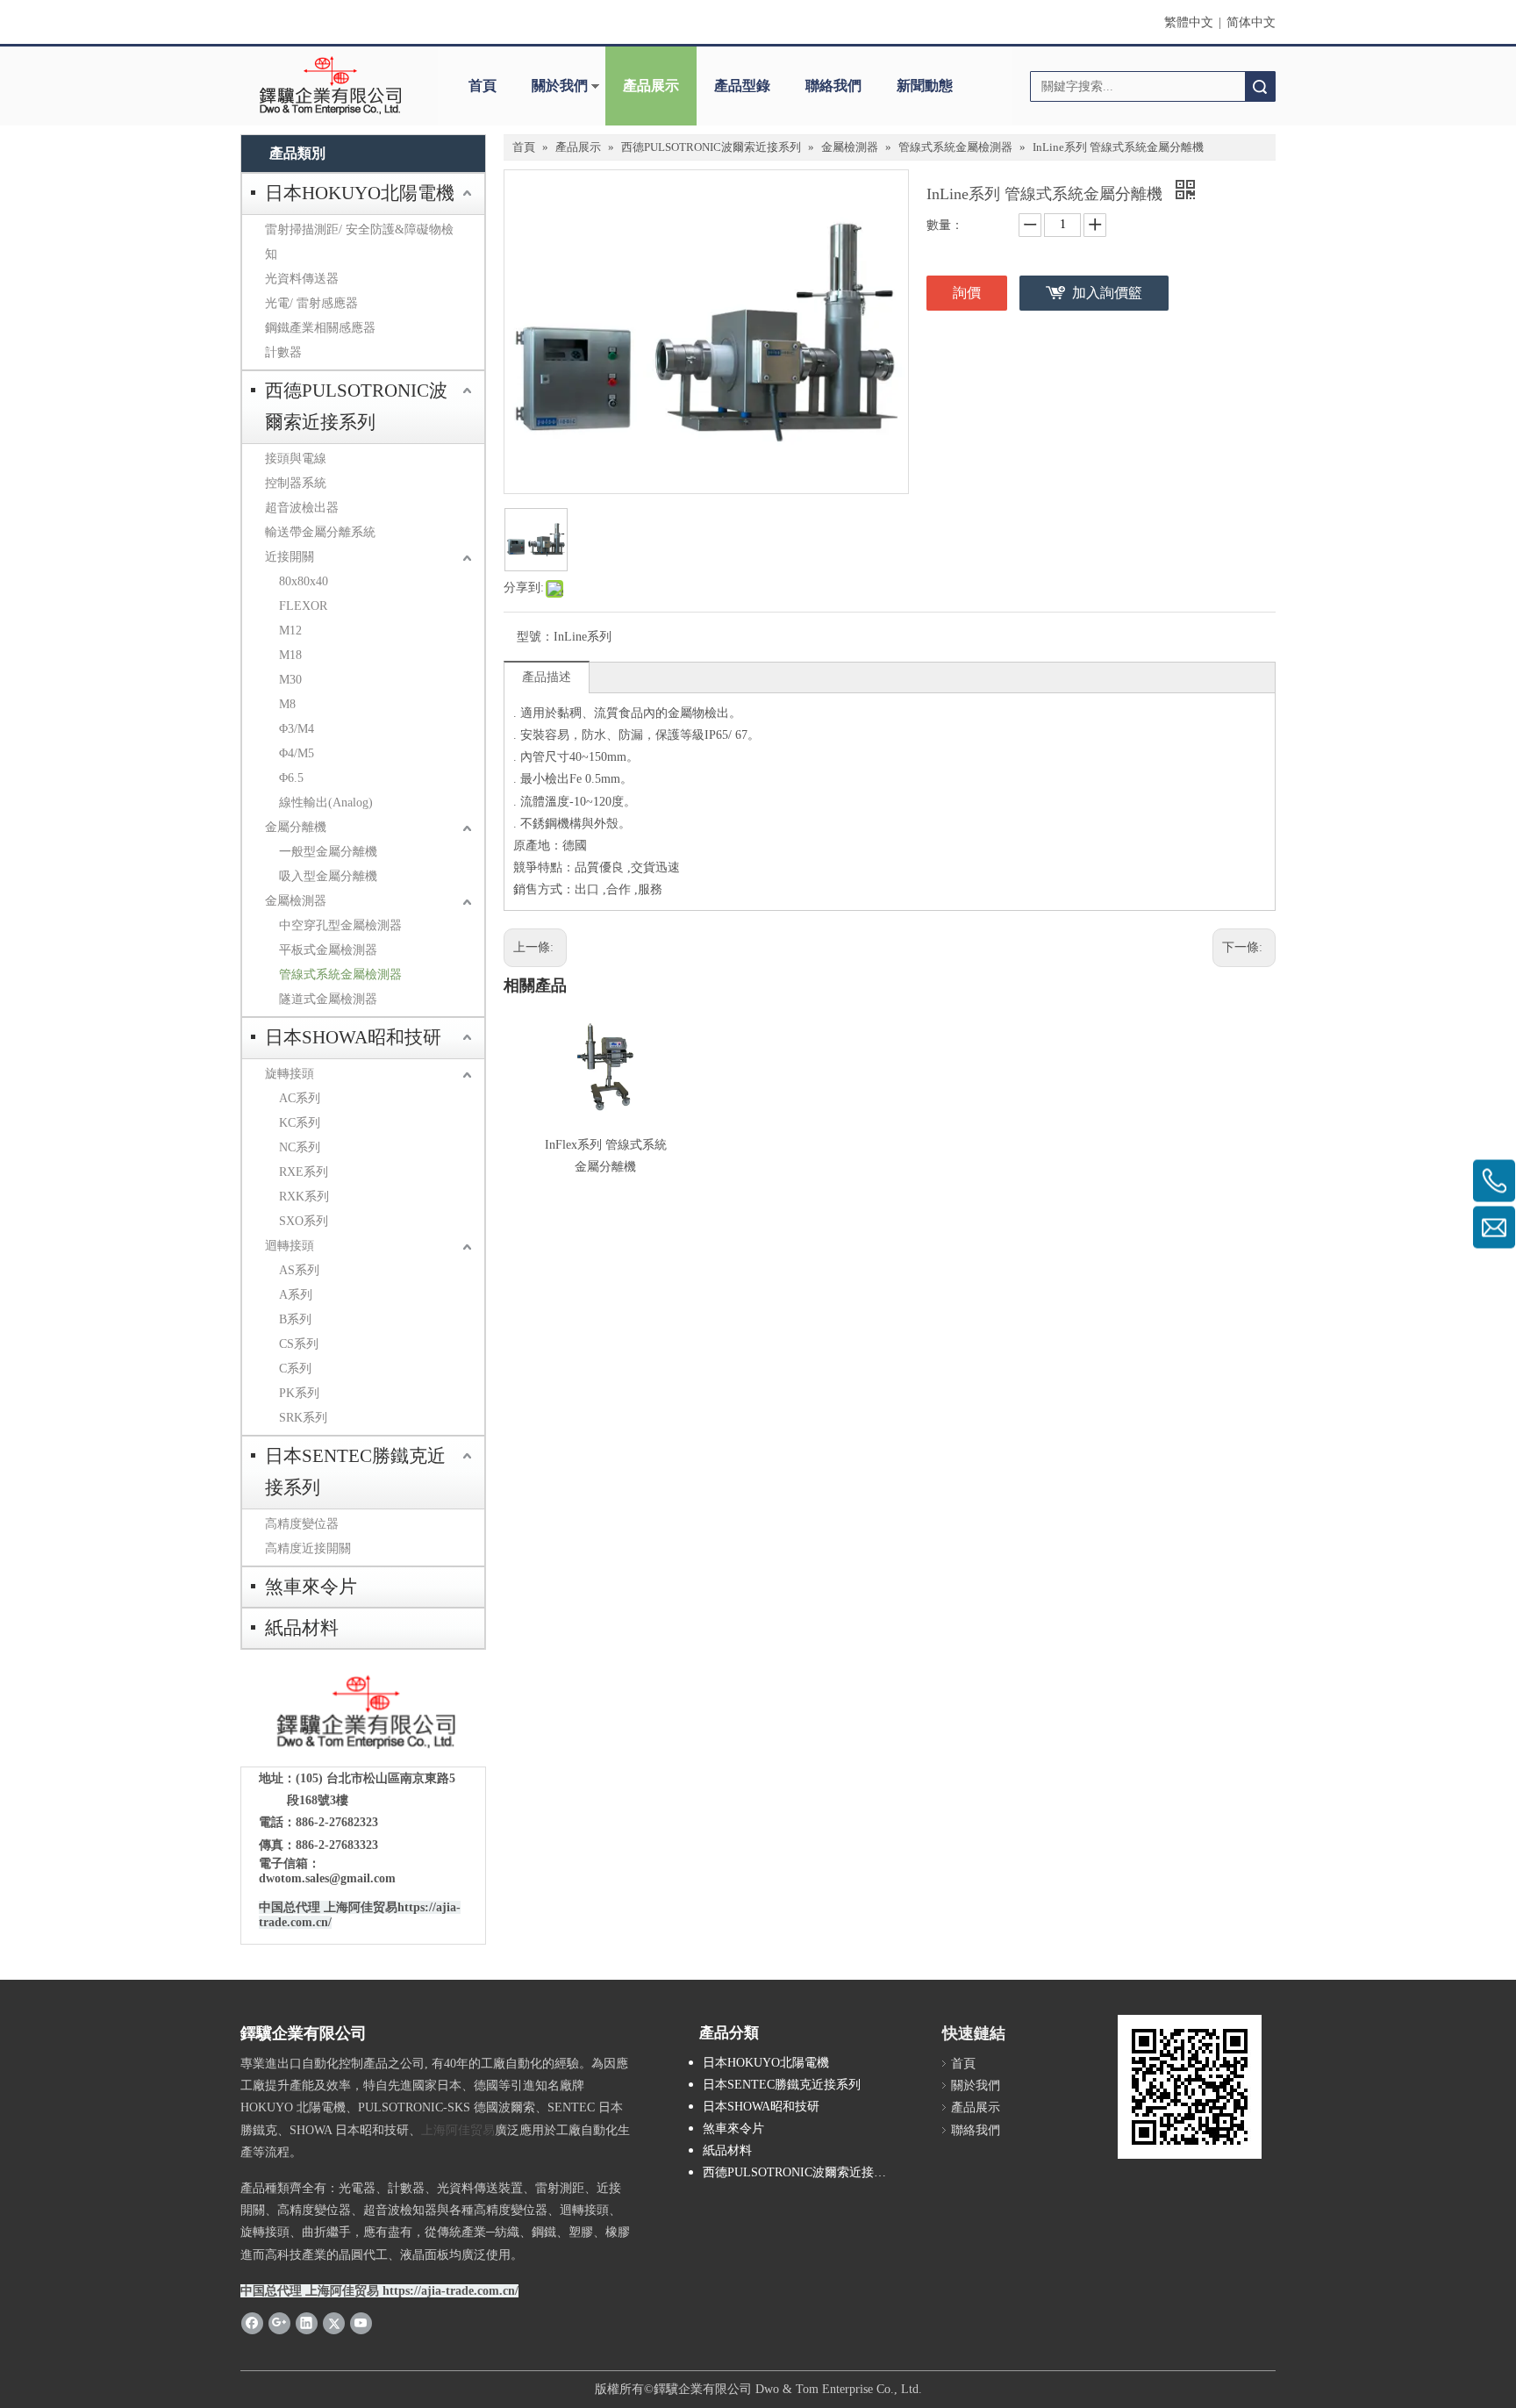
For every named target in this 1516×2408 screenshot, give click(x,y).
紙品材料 (302, 1628)
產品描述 (547, 677)
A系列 (296, 1295)
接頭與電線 (296, 459)
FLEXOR (303, 606)
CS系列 (299, 1344)
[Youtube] (361, 2323)
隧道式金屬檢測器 (328, 999)
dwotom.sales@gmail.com (327, 1878)
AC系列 (300, 1098)
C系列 (295, 1369)
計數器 (283, 352)
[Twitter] (334, 2323)
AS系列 (299, 1270)
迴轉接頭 (290, 1246)
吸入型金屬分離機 (328, 876)
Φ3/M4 (297, 729)
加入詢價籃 (1107, 293)
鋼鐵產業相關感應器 (320, 328)
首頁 (483, 86)
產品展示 (651, 86)
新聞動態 (925, 86)
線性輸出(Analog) (326, 803)
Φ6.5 (291, 778)
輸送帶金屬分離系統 (320, 532)
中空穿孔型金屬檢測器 (340, 925)
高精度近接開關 (308, 1548)
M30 (290, 680)
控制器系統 (296, 483)
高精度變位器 (302, 1524)
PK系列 (299, 1393)
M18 (290, 655)
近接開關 (290, 557)
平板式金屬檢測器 (328, 950)
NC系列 (300, 1147)
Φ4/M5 (297, 753)
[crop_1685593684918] (363, 1713)
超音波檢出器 (302, 508)
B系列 (295, 1319)
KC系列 (300, 1123)
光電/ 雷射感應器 (311, 303)
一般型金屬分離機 (328, 852)
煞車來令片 (311, 1587)
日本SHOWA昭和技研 (353, 1037)
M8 (287, 704)
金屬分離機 (296, 827)
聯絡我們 (833, 86)
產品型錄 (742, 86)
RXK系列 (304, 1197)
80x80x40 (304, 581)
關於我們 (560, 86)
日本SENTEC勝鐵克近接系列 (355, 1472)
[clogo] (330, 86)
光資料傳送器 (302, 279)
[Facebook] (252, 2323)
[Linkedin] (307, 2323)
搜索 (1260, 86)
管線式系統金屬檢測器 (340, 975)
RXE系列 (304, 1172)
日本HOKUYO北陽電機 (360, 193)
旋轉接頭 (290, 1074)
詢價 (967, 293)
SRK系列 (303, 1418)
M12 (290, 631)
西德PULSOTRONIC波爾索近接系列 (356, 406)
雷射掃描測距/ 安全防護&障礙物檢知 (359, 242)
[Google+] (279, 2323)
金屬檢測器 (296, 901)
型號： (535, 637)
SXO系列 (304, 1221)
